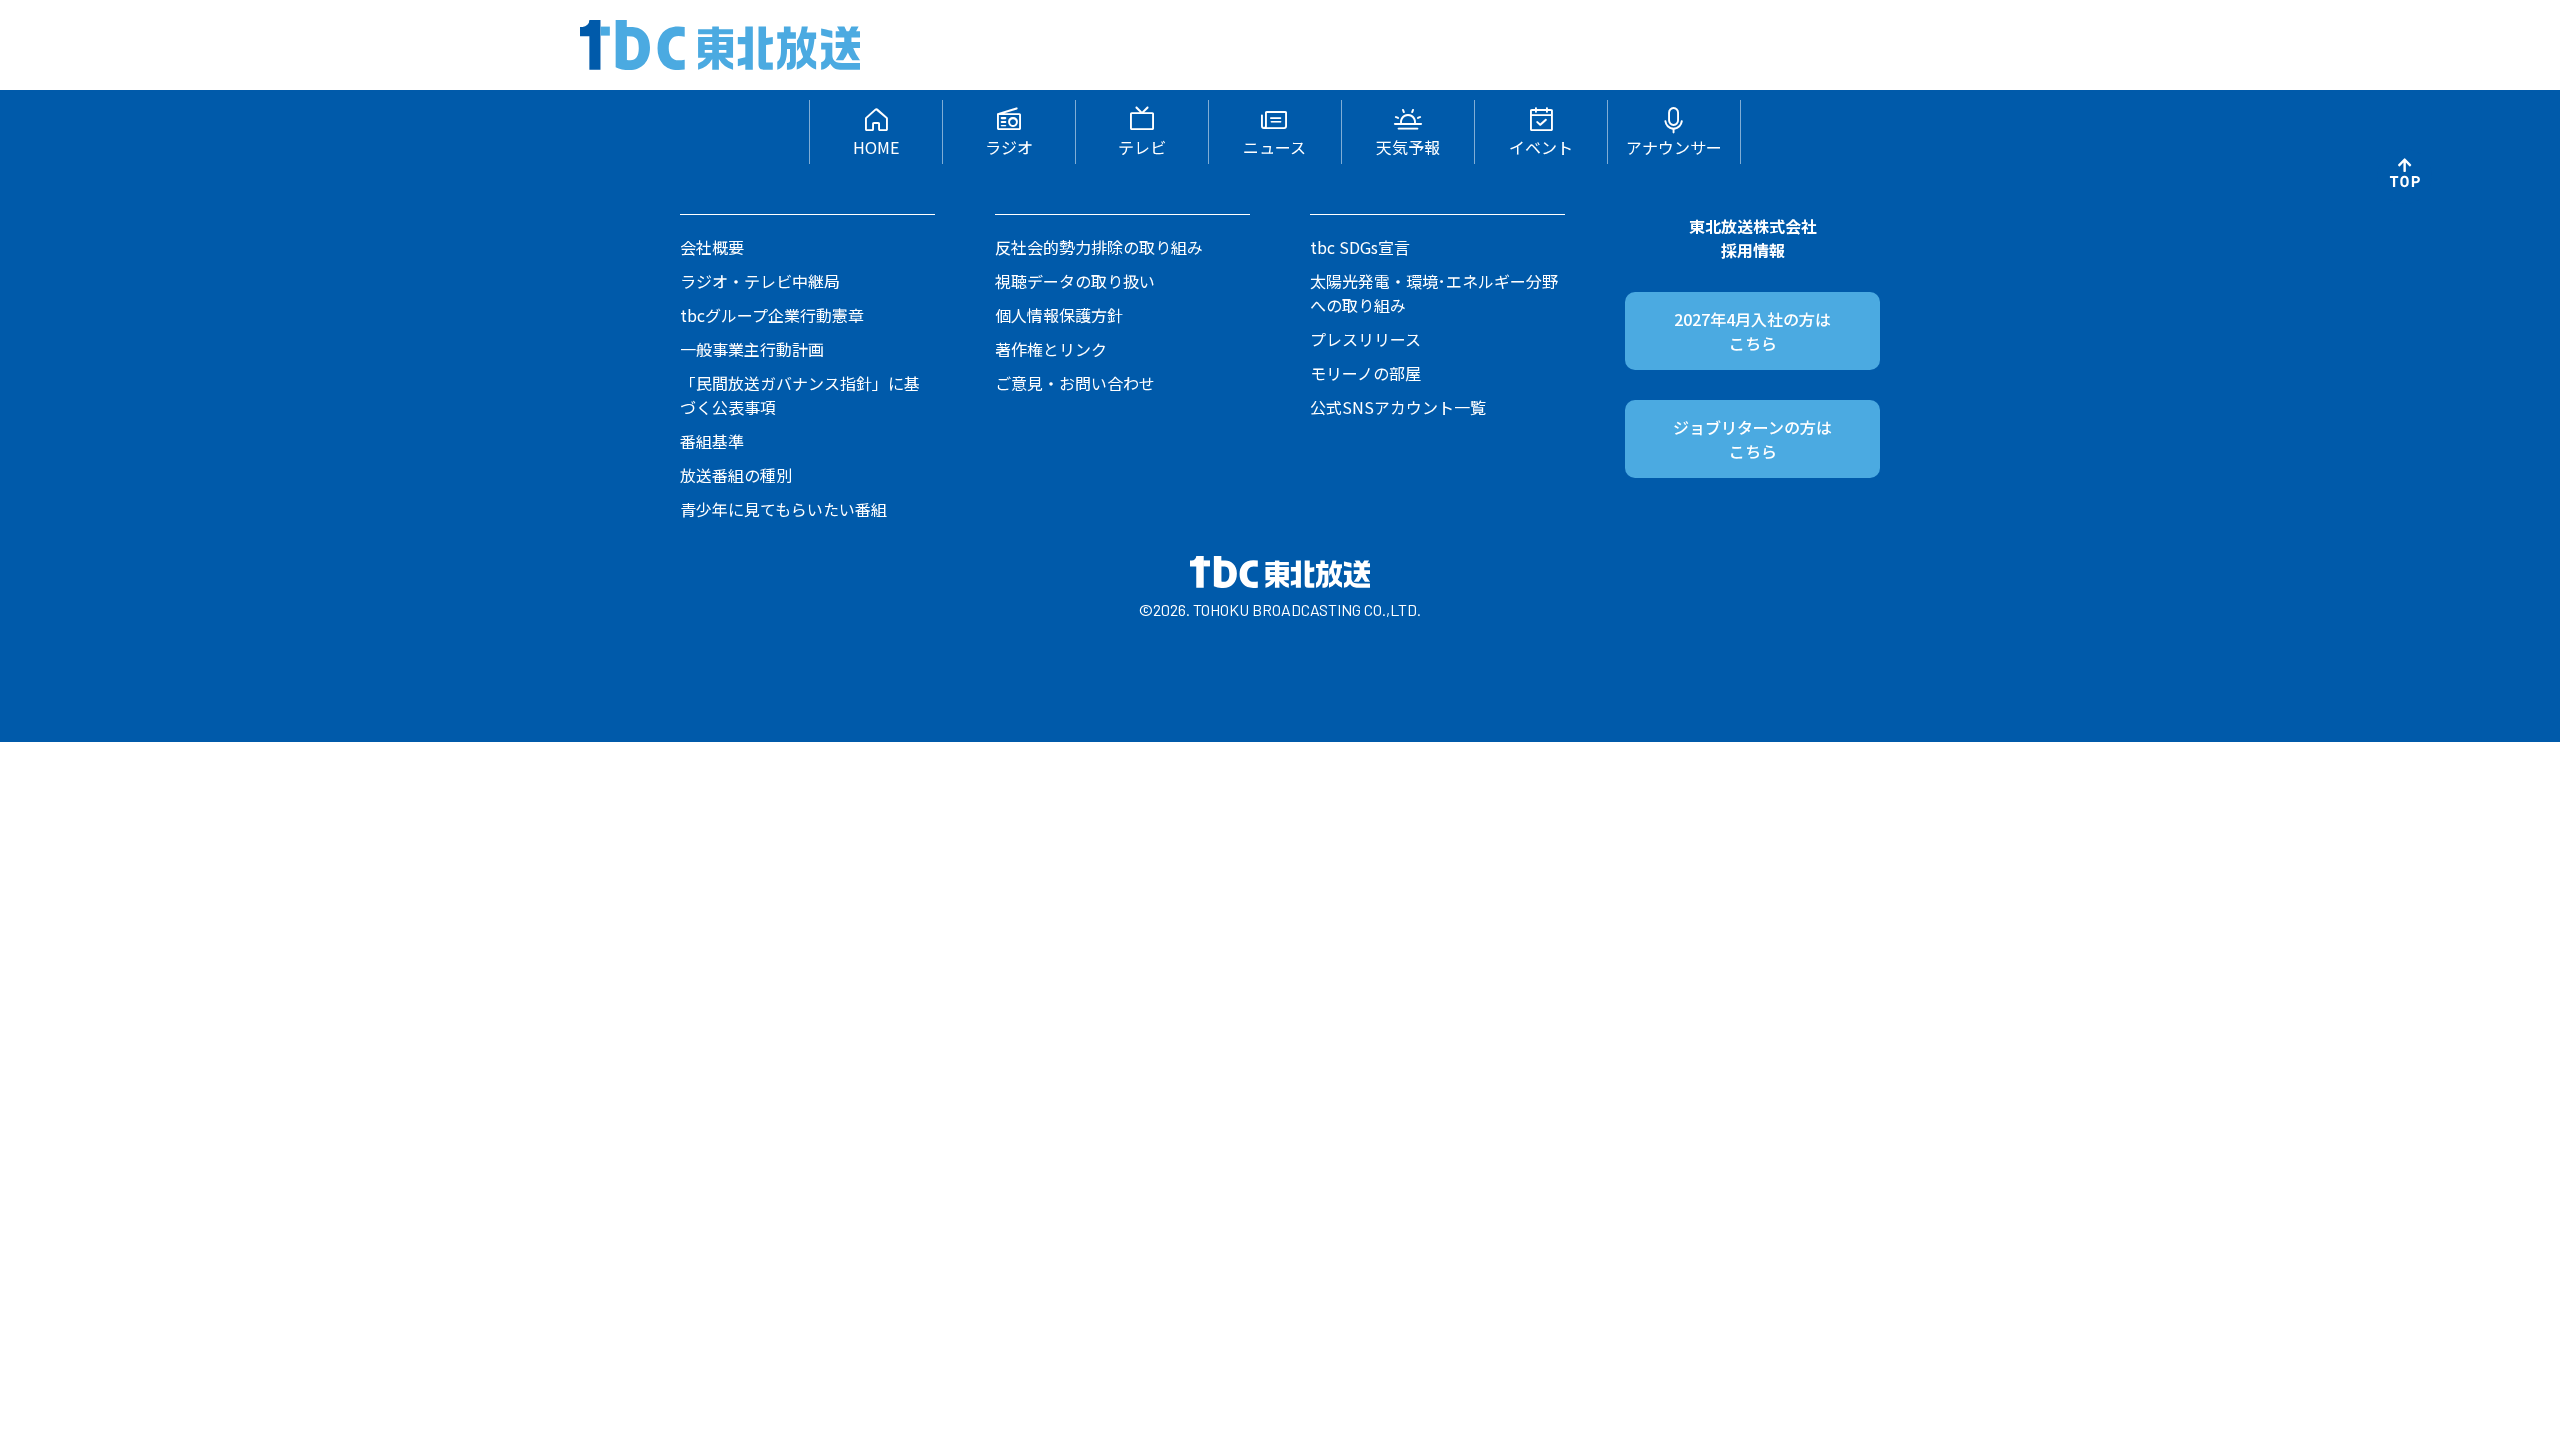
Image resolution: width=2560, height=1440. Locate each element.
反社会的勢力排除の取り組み (1099, 247)
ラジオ (1009, 147)
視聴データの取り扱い (1075, 281)
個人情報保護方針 (1059, 315)
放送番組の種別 (736, 475)
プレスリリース (1365, 339)
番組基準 (712, 441)
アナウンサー (1674, 147)
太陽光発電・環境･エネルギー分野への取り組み (1434, 293)
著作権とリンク (1051, 349)
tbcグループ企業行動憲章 (772, 315)
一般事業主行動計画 (752, 349)
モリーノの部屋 (1365, 373)
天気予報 (1408, 147)
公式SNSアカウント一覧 (1398, 407)
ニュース (1274, 147)
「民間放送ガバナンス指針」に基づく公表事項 (800, 395)
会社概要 (712, 247)
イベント (1541, 147)
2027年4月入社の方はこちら (1752, 331)
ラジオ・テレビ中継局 (760, 281)
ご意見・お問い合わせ (1075, 383)
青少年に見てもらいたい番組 (783, 509)
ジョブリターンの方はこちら (1752, 439)
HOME (876, 147)
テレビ (1142, 147)
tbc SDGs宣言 (1360, 247)
